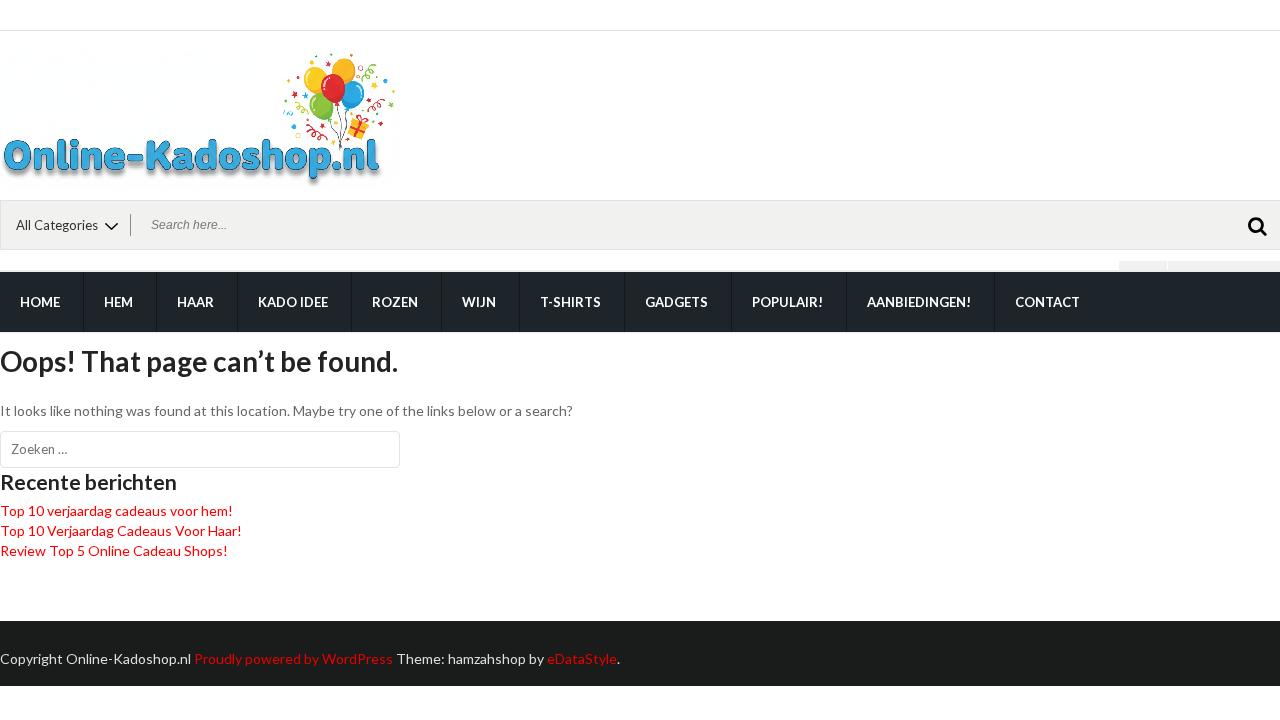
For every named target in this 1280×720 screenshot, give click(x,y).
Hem (118, 302)
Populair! (787, 302)
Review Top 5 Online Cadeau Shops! (114, 550)
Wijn (479, 302)
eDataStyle (582, 658)
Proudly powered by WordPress (293, 658)
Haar (195, 302)
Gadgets (676, 302)
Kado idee (293, 302)
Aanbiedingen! (919, 302)
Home (40, 302)
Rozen (395, 302)
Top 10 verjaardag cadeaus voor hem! (116, 510)
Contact (1047, 302)
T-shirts (570, 302)
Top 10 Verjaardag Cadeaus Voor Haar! (121, 530)
